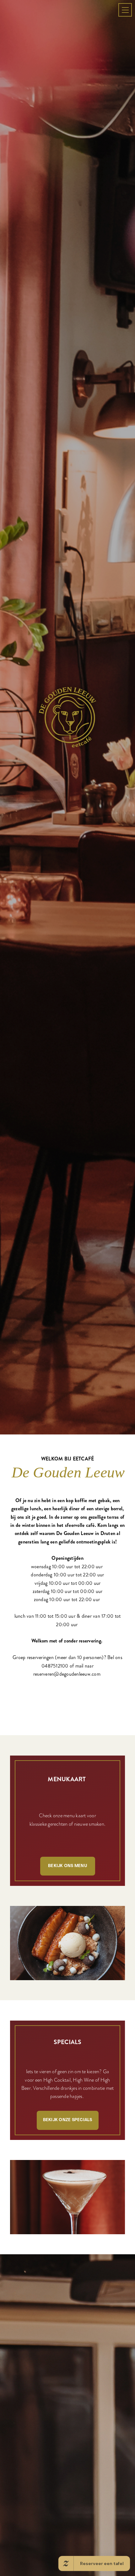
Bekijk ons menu (67, 2106)
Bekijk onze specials (68, 2360)
